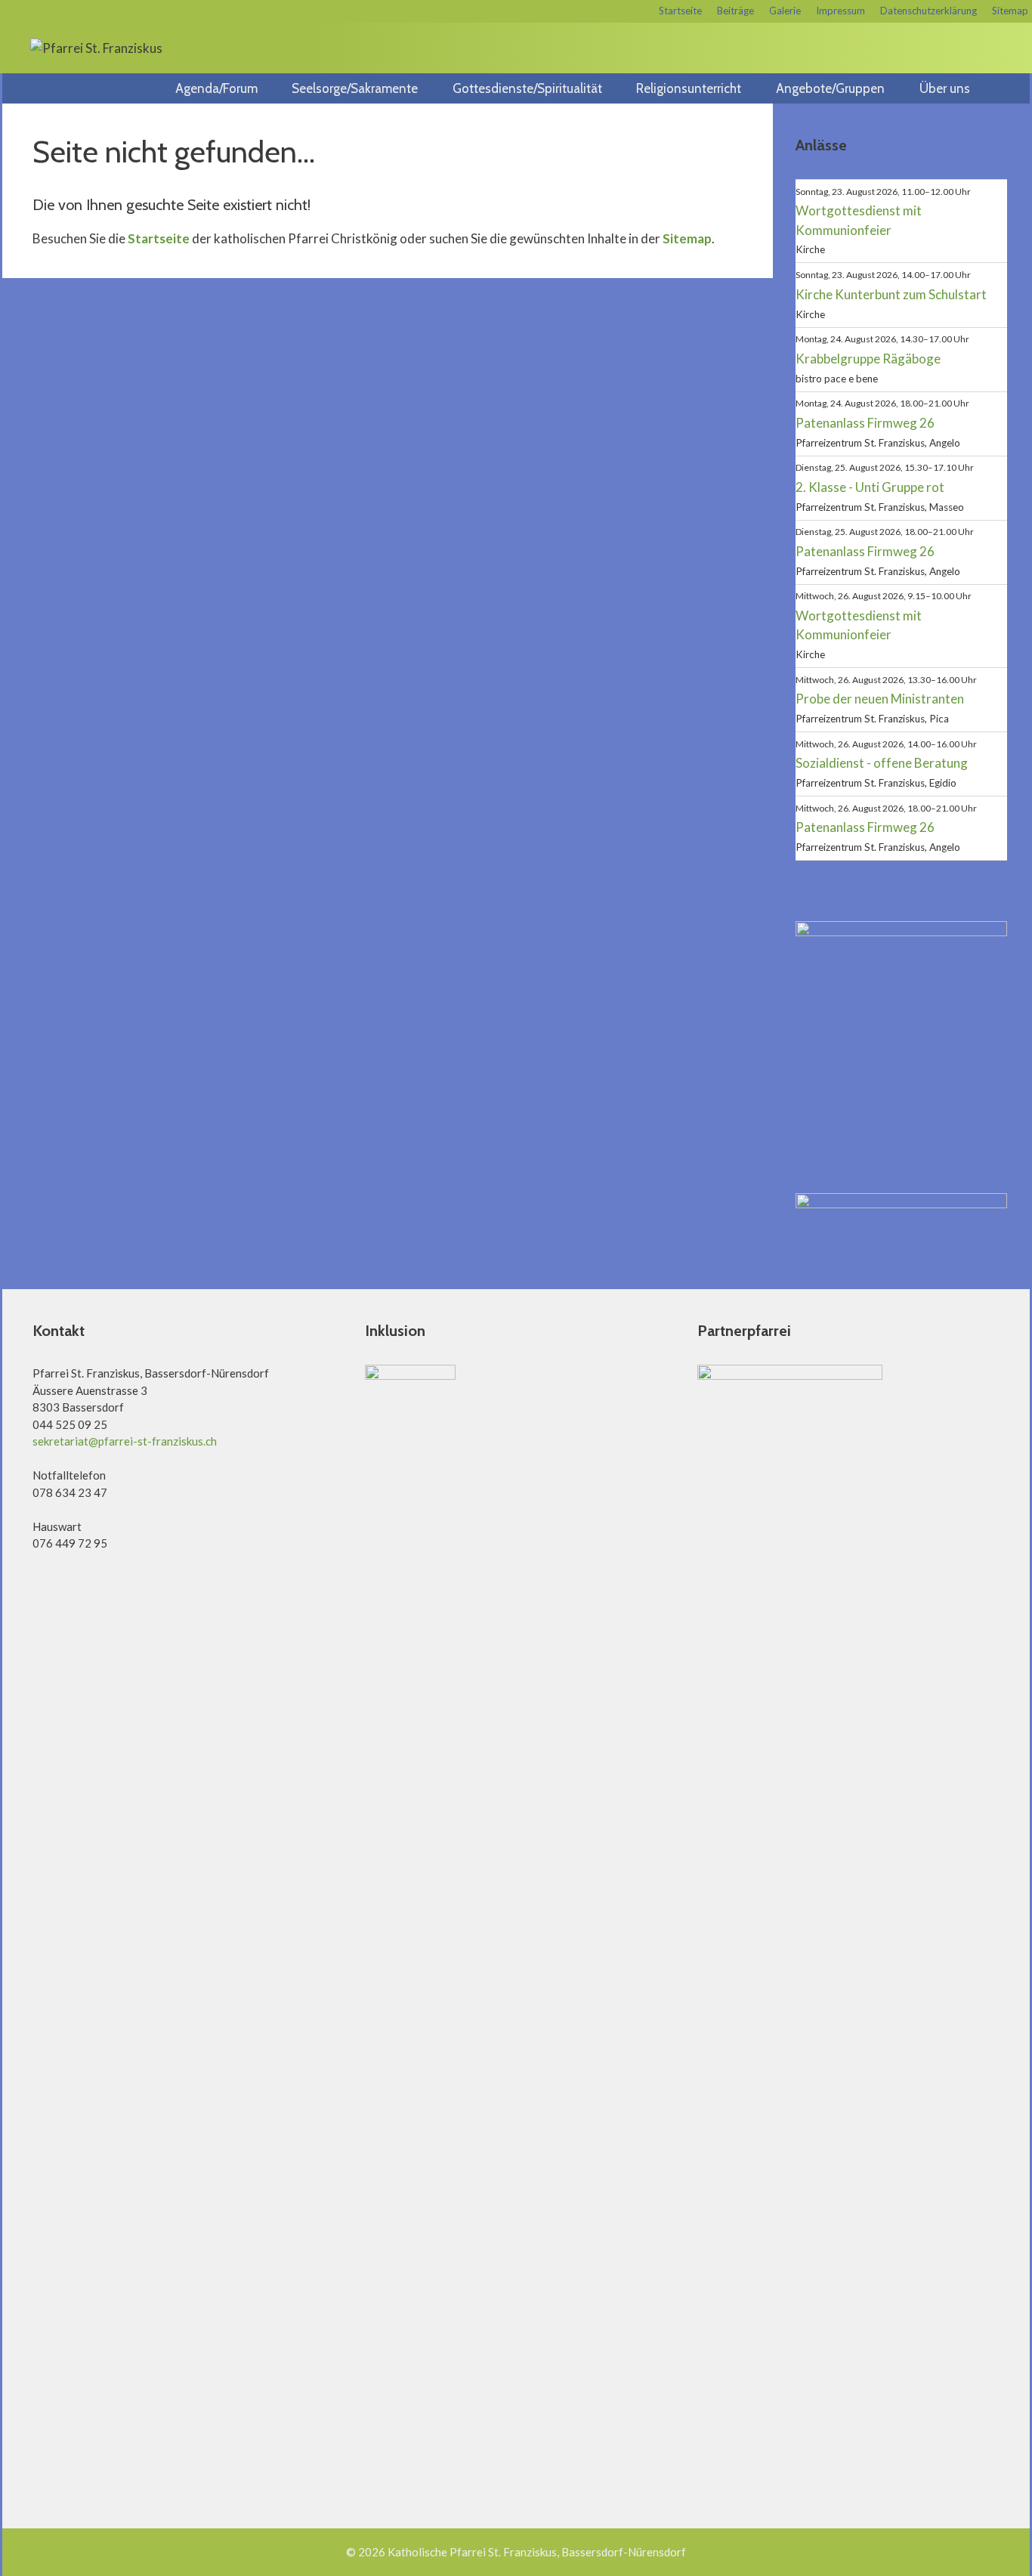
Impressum (840, 11)
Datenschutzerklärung (928, 11)
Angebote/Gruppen (830, 88)
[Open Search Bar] (1012, 88)
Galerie (785, 11)
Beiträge (735, 11)
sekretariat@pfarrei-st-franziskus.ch (125, 1441)
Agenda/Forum (216, 88)
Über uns (945, 88)
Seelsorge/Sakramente (355, 88)
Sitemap (1010, 11)
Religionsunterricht (689, 88)
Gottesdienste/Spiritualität (527, 88)
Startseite (680, 11)
